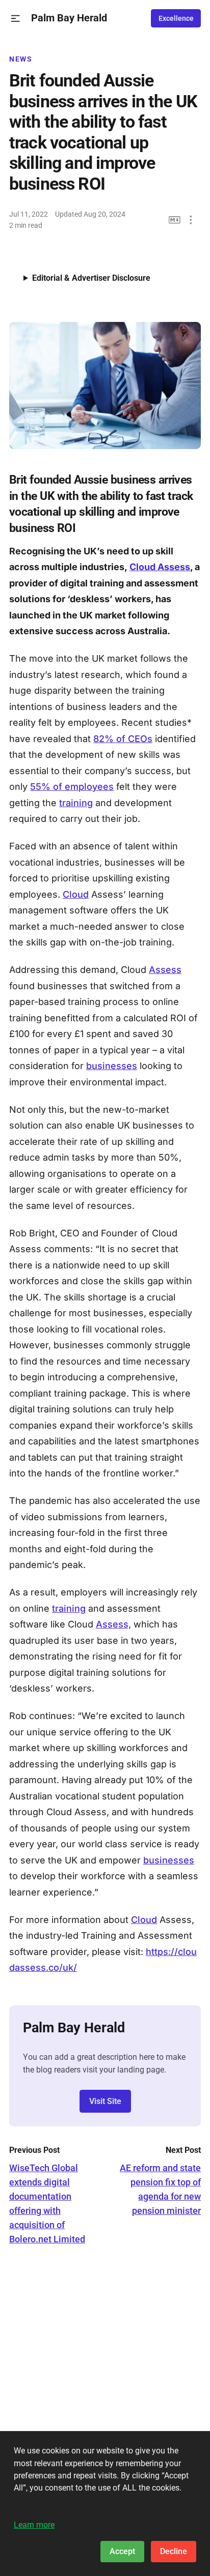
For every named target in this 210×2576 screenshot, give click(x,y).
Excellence (176, 18)
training (76, 803)
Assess (165, 970)
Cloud (76, 894)
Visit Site (105, 2101)
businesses (112, 1066)
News (21, 59)
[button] (16, 19)
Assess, (113, 1624)
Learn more (34, 2525)
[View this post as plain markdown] (175, 220)
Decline (174, 2551)
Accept (122, 2551)
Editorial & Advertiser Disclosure (91, 278)
